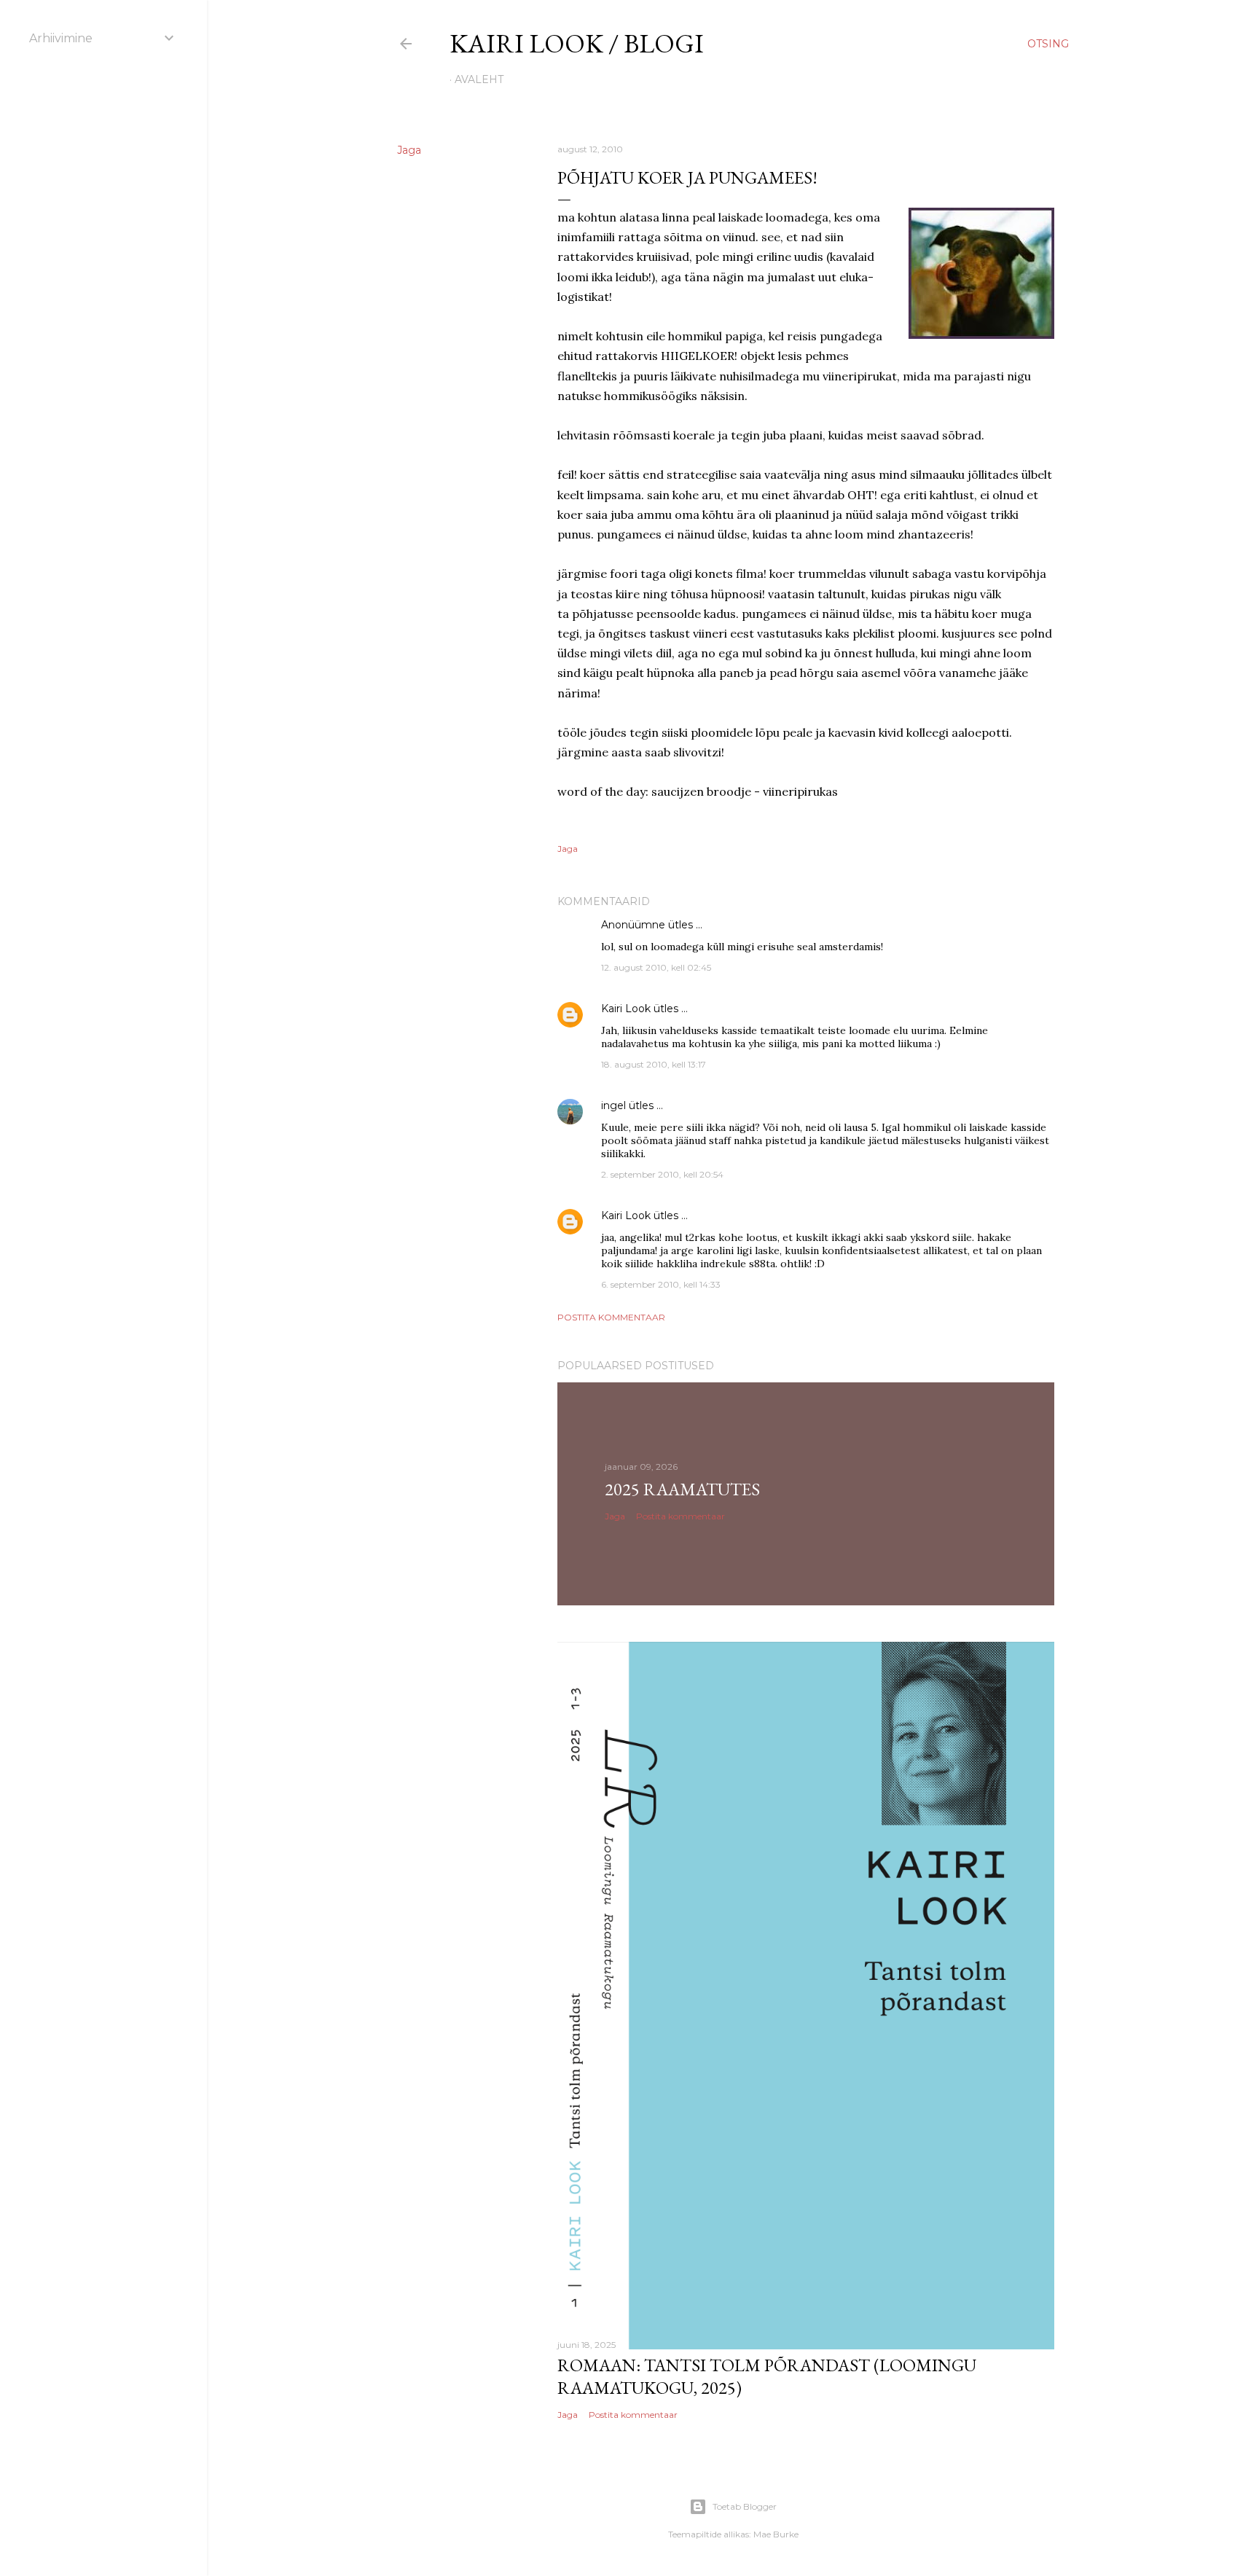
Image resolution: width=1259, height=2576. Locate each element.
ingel (613, 1105)
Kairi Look (626, 1009)
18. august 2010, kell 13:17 (654, 1064)
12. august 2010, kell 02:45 (656, 967)
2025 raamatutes (682, 1489)
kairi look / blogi (577, 43)
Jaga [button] (409, 150)
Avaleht (479, 79)
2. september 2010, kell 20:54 (662, 1174)
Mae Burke (776, 2534)
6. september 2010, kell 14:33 (661, 1284)
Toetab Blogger (745, 2506)
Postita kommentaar (611, 1317)
